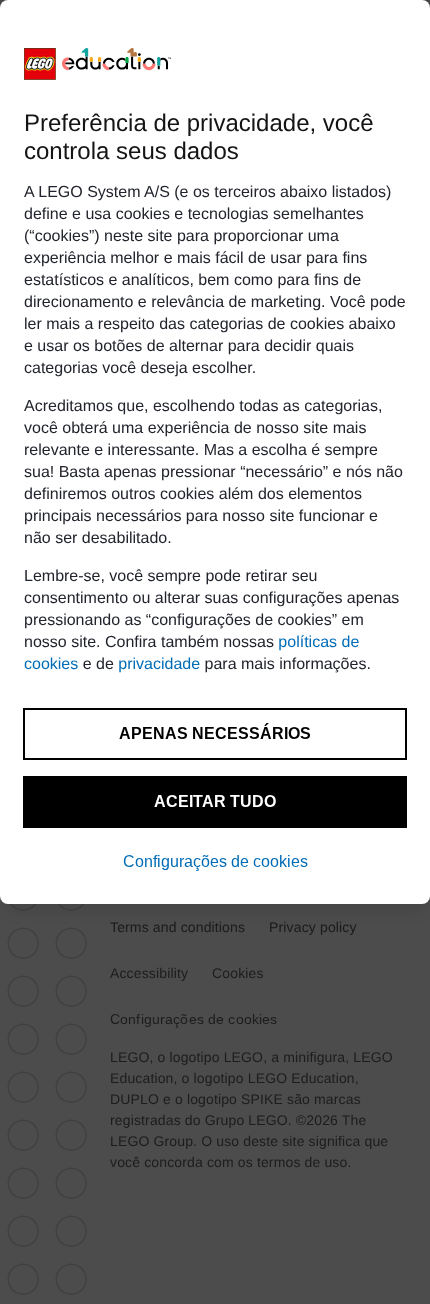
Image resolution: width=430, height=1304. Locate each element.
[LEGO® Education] (98, 64)
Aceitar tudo (215, 801)
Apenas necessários (215, 733)
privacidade (159, 664)
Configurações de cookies (215, 861)
